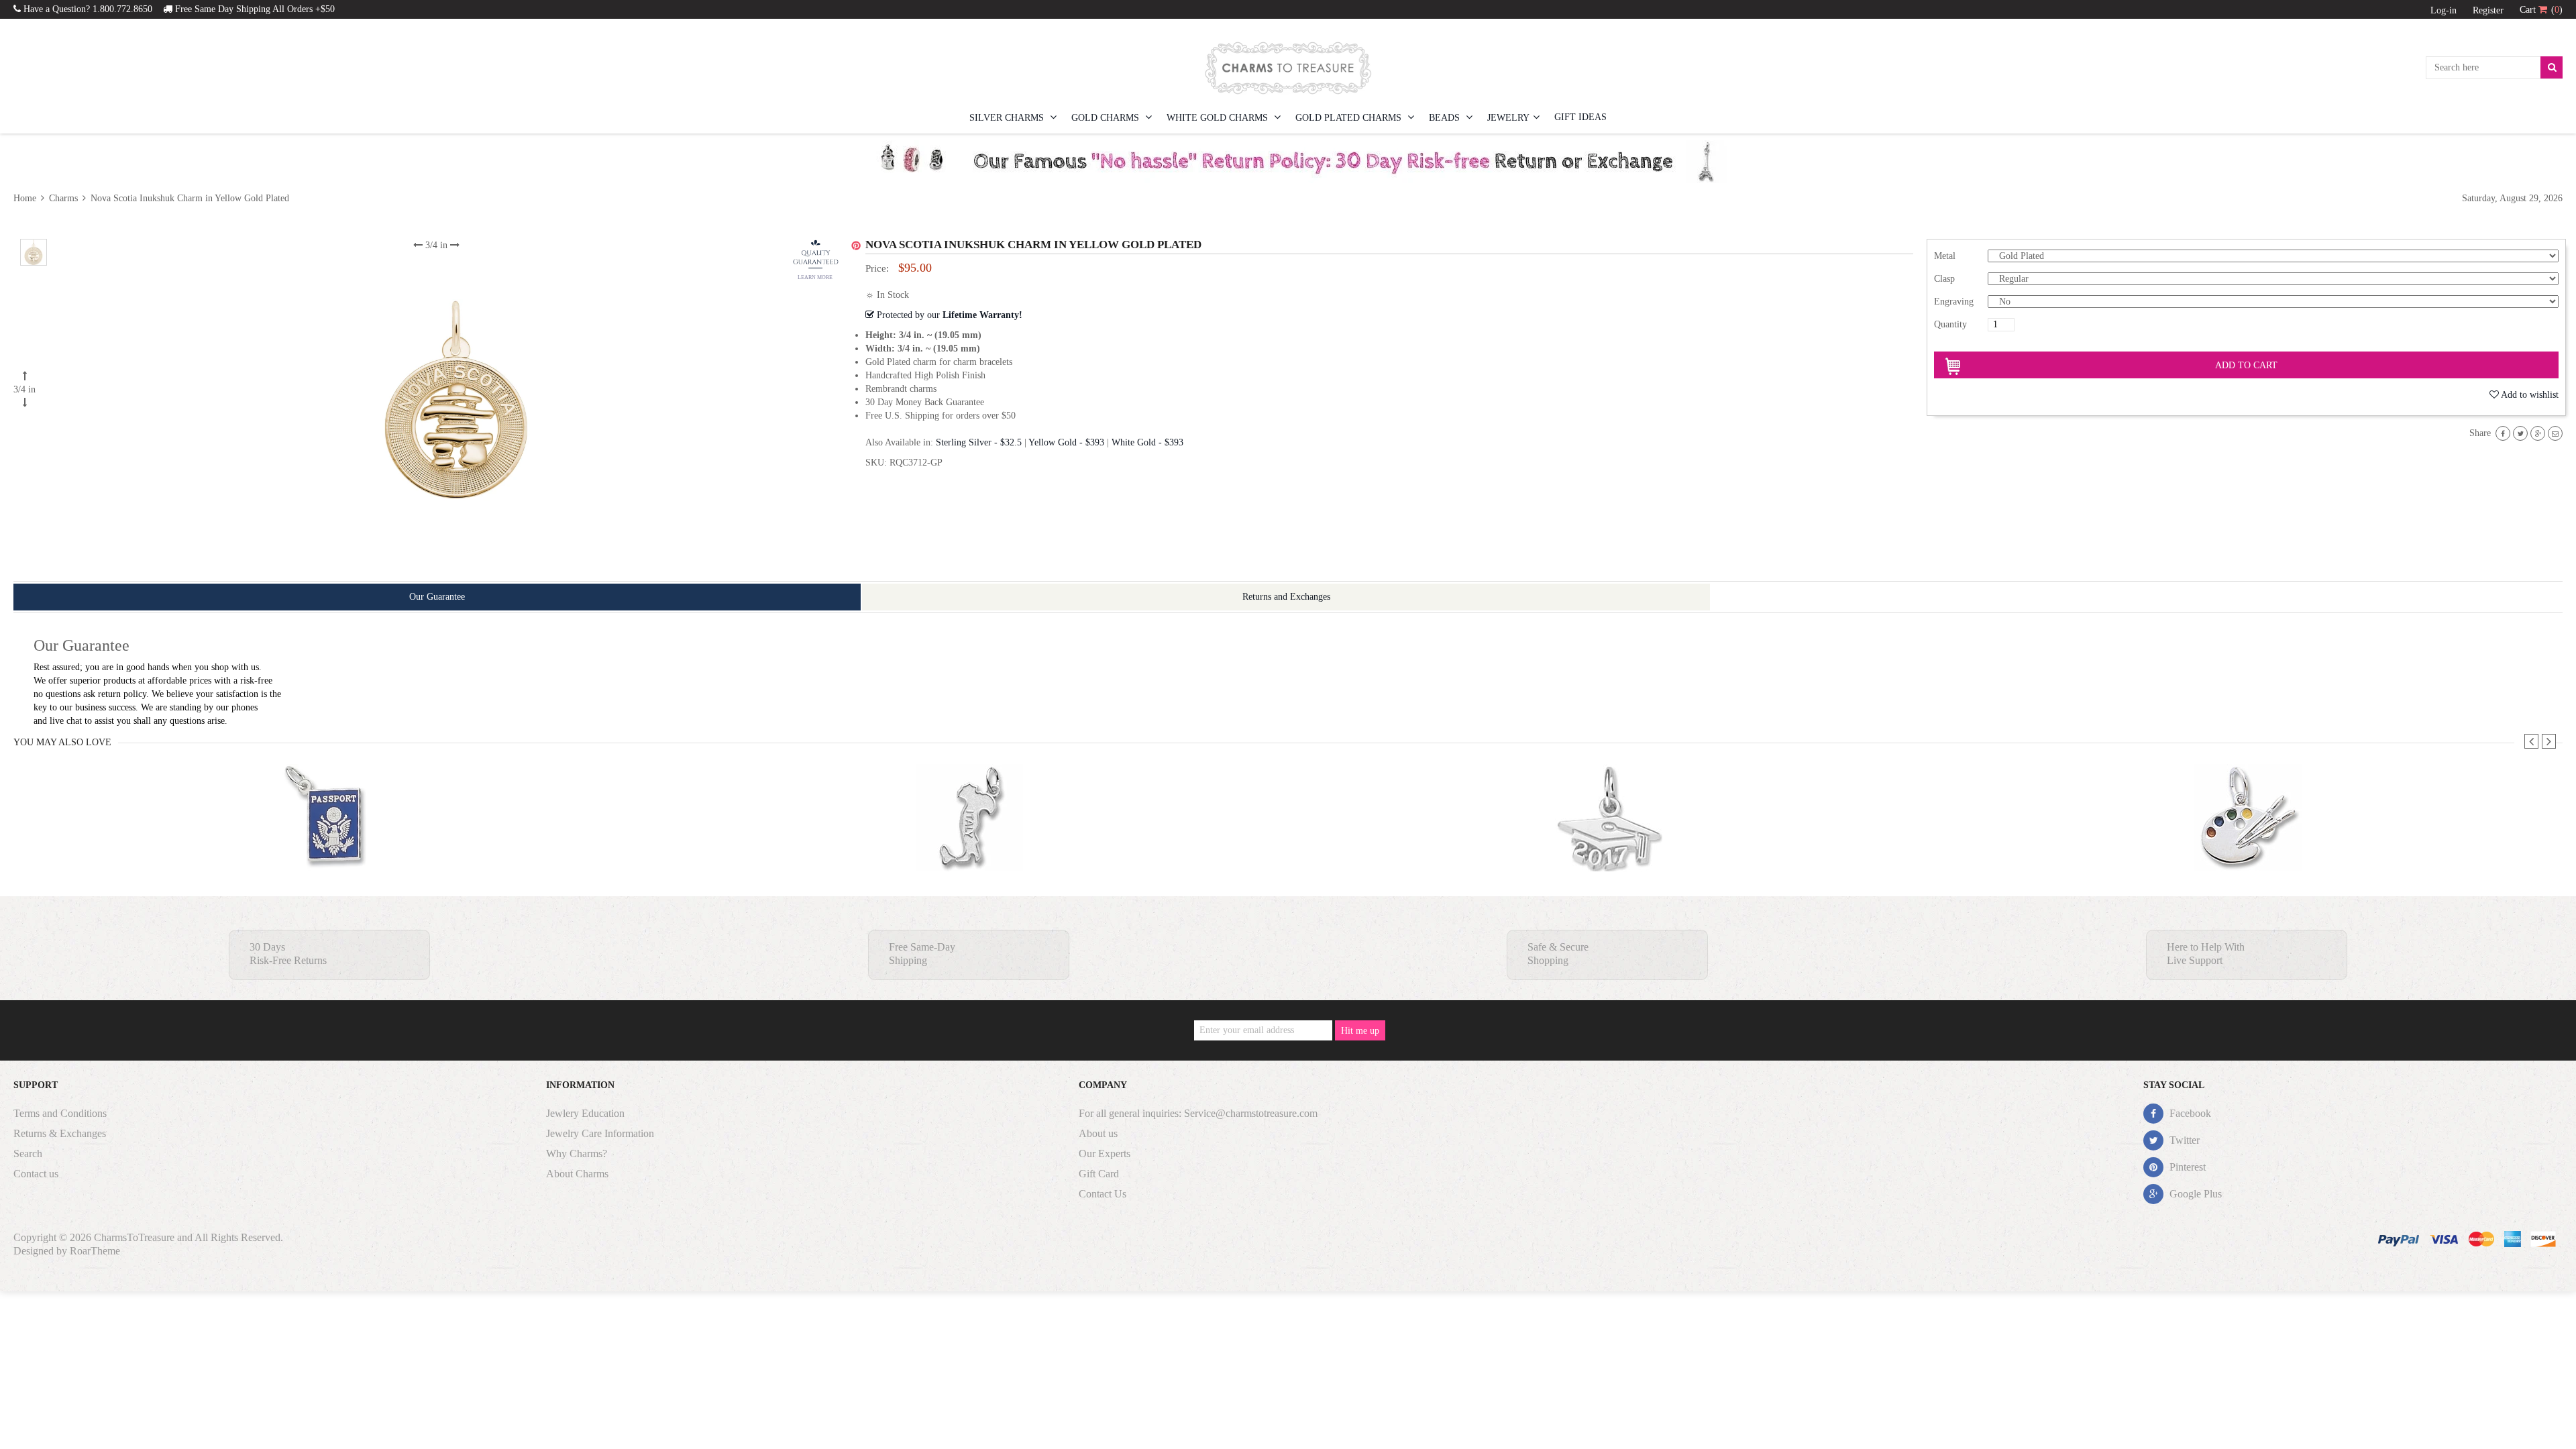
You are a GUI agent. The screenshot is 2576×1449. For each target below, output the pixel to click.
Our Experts (1105, 1153)
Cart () (2541, 10)
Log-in (2444, 10)
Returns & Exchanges (60, 1133)
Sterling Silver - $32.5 (979, 442)
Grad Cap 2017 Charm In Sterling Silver (1608, 844)
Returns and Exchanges (1286, 597)
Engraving (1954, 302)
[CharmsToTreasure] (1288, 68)
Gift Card (1099, 1174)
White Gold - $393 (1147, 442)
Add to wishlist (2530, 395)
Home (26, 198)
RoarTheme (95, 1251)
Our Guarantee (437, 597)
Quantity (1950, 324)
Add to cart (2246, 365)
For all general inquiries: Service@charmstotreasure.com (1198, 1113)
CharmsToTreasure (134, 1237)
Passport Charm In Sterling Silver (330, 844)
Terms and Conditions (60, 1113)
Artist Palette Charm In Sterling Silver (2248, 844)
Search (28, 1153)
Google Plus (2194, 1194)
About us (1098, 1133)
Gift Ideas (1580, 117)
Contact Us (1103, 1194)
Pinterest (2186, 1167)
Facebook (2189, 1113)
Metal (1945, 256)
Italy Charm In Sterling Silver (969, 844)
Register (2488, 10)
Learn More (815, 277)
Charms (63, 198)
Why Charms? (577, 1153)
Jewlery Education (585, 1113)
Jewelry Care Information (600, 1133)
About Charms (577, 1174)
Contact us (36, 1174)
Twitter (2183, 1140)
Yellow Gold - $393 (1066, 442)
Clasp (1944, 279)
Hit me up (1360, 1031)
